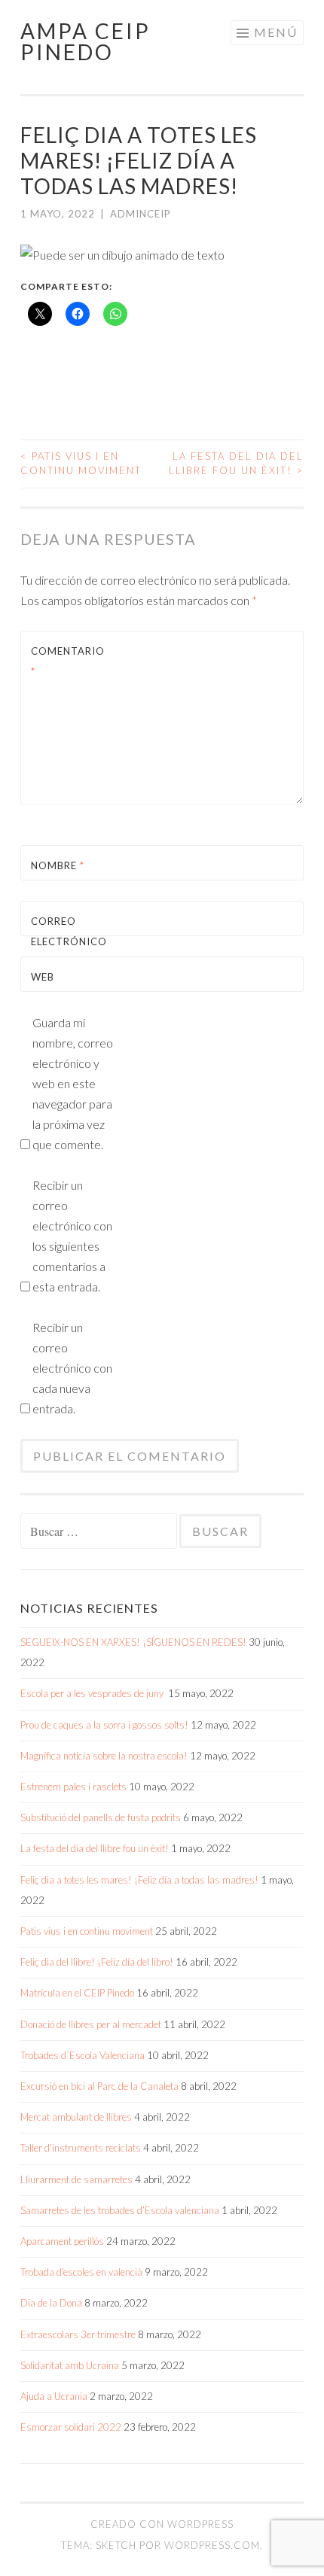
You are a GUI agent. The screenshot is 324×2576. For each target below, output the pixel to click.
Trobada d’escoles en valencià (81, 2272)
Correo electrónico (67, 941)
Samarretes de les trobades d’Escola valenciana (120, 2210)
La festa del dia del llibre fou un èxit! (236, 464)
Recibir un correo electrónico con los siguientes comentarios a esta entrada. (72, 1236)
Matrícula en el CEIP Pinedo (77, 1993)
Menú (276, 32)
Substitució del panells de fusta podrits (101, 1817)
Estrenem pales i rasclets (73, 1787)
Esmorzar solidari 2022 (71, 2427)
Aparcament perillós (62, 2241)
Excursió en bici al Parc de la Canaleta (99, 2086)
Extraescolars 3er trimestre (78, 2334)
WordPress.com (212, 2545)
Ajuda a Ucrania (54, 2396)
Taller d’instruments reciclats (81, 2148)
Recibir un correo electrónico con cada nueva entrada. (72, 1368)
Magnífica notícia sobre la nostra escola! (104, 1756)
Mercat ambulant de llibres (76, 2117)
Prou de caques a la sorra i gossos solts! (104, 1725)
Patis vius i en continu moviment (81, 464)
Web (43, 977)
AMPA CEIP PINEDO (86, 41)
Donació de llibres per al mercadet (91, 2024)
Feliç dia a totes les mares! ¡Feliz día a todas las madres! (139, 1880)
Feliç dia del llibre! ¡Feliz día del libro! (97, 1962)
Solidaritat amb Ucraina (70, 2365)
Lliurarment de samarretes (76, 2179)
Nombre (58, 865)
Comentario (67, 661)
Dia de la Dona (51, 2303)
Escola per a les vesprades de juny (93, 1693)
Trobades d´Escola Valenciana (83, 2055)
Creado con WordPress (162, 2524)
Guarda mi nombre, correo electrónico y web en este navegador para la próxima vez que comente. (73, 1083)
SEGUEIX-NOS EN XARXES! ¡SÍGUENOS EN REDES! (133, 1642)
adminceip (141, 214)
